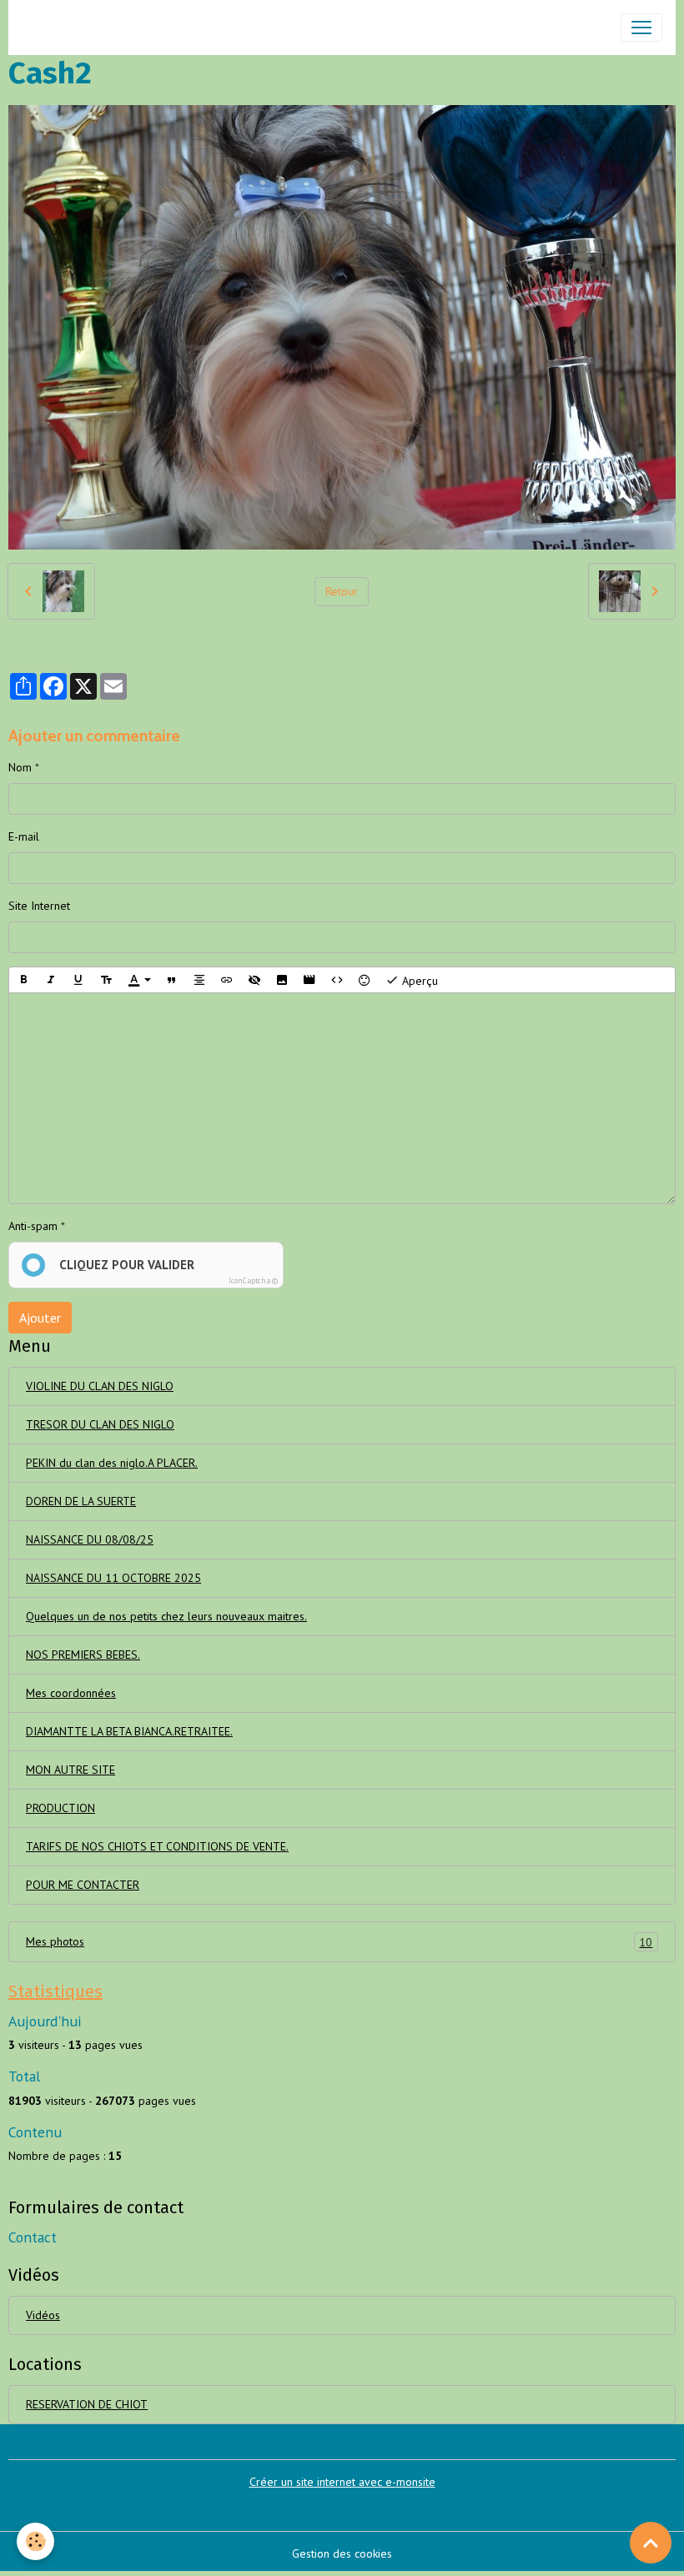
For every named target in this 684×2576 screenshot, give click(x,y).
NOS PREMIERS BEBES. (83, 1655)
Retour (342, 591)
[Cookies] (35, 2541)
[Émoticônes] (365, 980)
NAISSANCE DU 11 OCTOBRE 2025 (113, 1578)
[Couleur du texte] (139, 980)
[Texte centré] (199, 980)
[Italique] (51, 980)
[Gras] (23, 980)
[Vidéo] (309, 980)
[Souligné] (78, 980)
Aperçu (418, 981)
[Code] (337, 980)
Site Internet (39, 906)
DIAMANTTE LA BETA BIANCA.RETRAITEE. (129, 1731)
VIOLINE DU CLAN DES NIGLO (100, 1386)
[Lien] (227, 980)
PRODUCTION (60, 1808)
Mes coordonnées (71, 1693)
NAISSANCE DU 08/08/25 (90, 1539)
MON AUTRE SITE (70, 1770)
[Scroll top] (651, 2543)
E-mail (24, 836)
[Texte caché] (254, 980)
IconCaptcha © (253, 1280)
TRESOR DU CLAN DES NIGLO (100, 1424)
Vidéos (43, 2315)
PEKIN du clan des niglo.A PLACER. (112, 1463)
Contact (33, 2237)
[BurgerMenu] (641, 28)
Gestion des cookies (342, 2553)
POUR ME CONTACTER (83, 1885)
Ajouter (40, 1318)
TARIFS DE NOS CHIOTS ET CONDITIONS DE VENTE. (157, 1846)
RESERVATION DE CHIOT (87, 2404)
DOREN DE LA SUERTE (81, 1501)
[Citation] (172, 980)
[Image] (282, 980)
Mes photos (339, 1942)
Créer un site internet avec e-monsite (342, 2482)
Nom (20, 767)
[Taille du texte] (106, 980)
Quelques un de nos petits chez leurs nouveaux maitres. (166, 1616)
